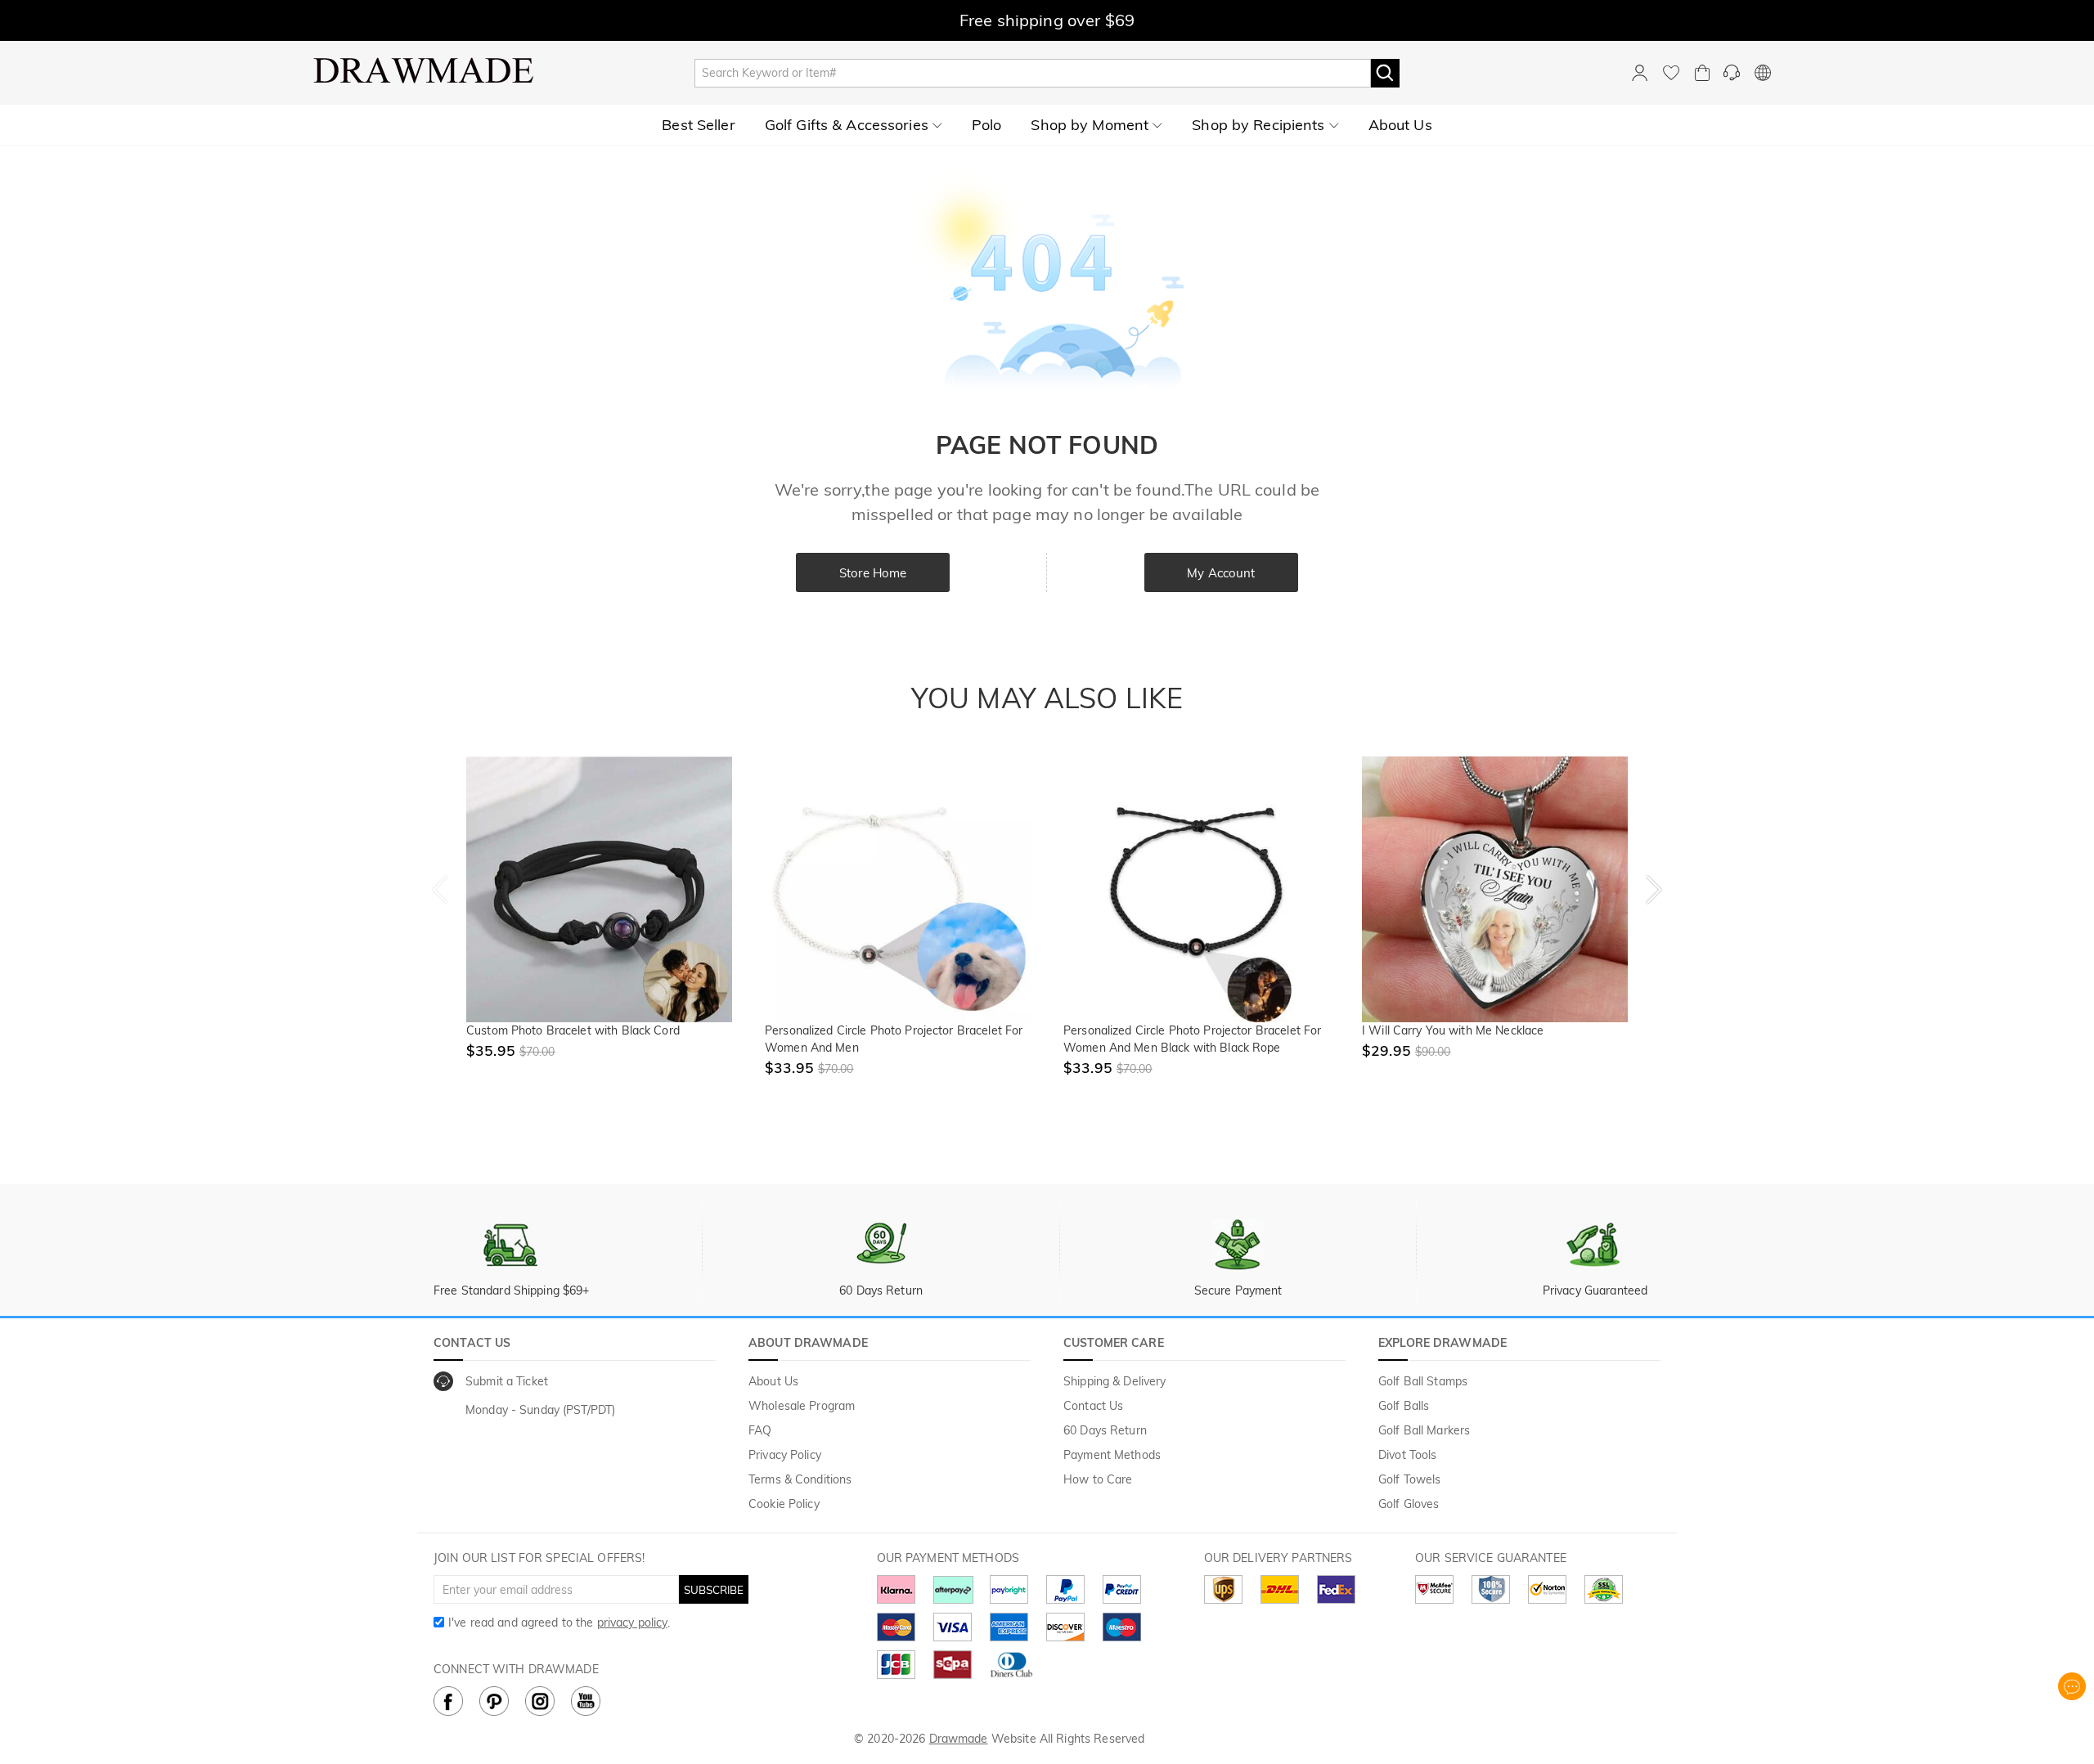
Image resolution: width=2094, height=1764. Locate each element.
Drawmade (959, 1739)
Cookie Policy (784, 1504)
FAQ (760, 1430)
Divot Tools (1407, 1455)
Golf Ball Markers (1424, 1430)
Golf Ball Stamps (1423, 1381)
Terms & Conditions (800, 1479)
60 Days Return (1105, 1430)
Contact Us (1093, 1406)
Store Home (873, 573)
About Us (773, 1381)
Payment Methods (1112, 1455)
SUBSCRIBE (714, 1590)
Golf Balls (1404, 1406)
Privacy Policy (785, 1455)
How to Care (1098, 1479)
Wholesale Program (802, 1406)
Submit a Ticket (507, 1381)
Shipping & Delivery (1115, 1381)
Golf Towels (1409, 1479)
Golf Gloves (1409, 1504)
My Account (1221, 573)
